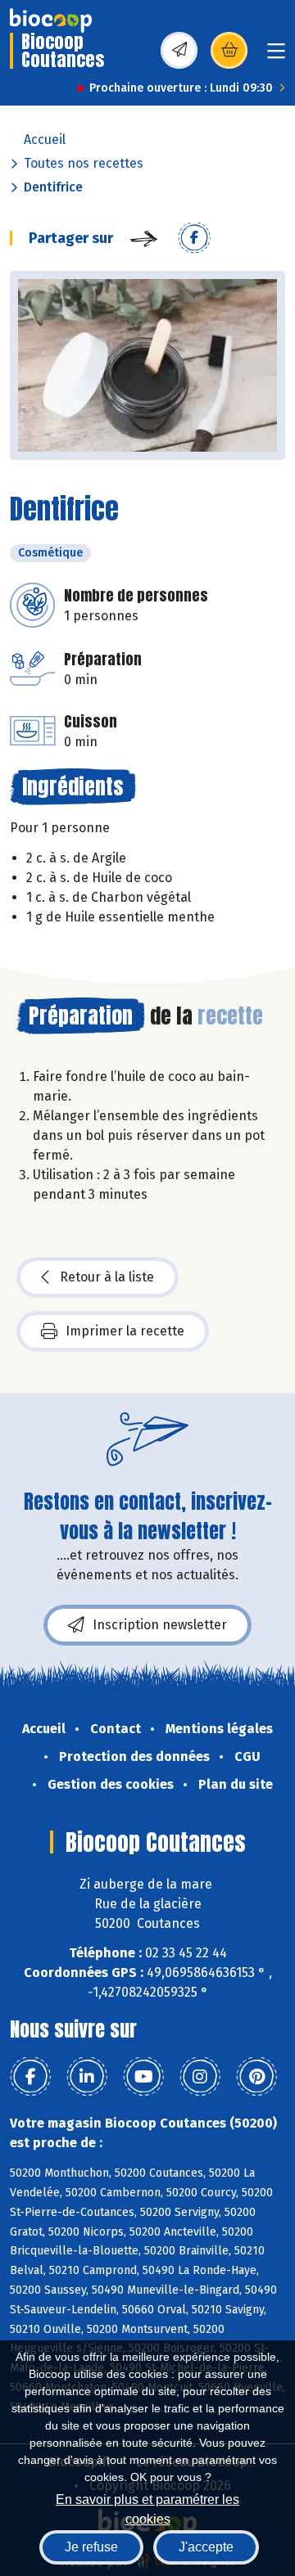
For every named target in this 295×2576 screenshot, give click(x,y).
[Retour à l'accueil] (51, 20)
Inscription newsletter (160, 1625)
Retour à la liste (107, 1277)
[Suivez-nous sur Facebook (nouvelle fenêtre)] (30, 2077)
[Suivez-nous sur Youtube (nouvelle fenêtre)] (143, 2077)
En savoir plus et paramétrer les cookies (147, 2508)
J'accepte (206, 2547)
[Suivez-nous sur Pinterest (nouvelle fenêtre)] (256, 2077)
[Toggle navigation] (276, 56)
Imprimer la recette (125, 1331)
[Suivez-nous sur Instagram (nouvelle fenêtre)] (200, 2077)
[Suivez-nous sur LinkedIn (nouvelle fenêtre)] (87, 2077)
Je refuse (91, 2547)
